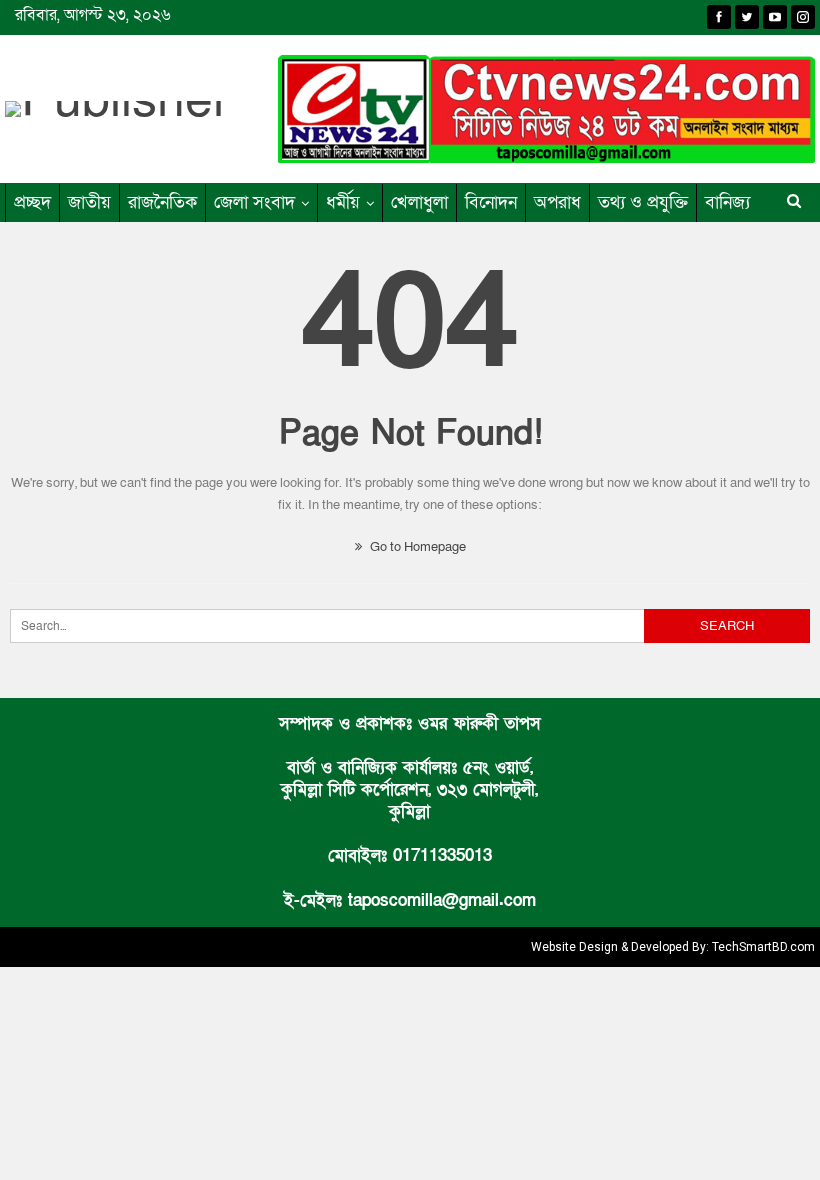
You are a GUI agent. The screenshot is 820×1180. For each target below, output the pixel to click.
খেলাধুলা (419, 202)
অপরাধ (557, 202)
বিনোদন (491, 202)
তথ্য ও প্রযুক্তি (643, 202)
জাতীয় (89, 202)
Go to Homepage (416, 547)
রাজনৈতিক (162, 202)
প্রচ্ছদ (32, 202)
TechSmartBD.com (763, 947)
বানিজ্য (727, 202)
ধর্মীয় (343, 202)
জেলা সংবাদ (254, 202)
